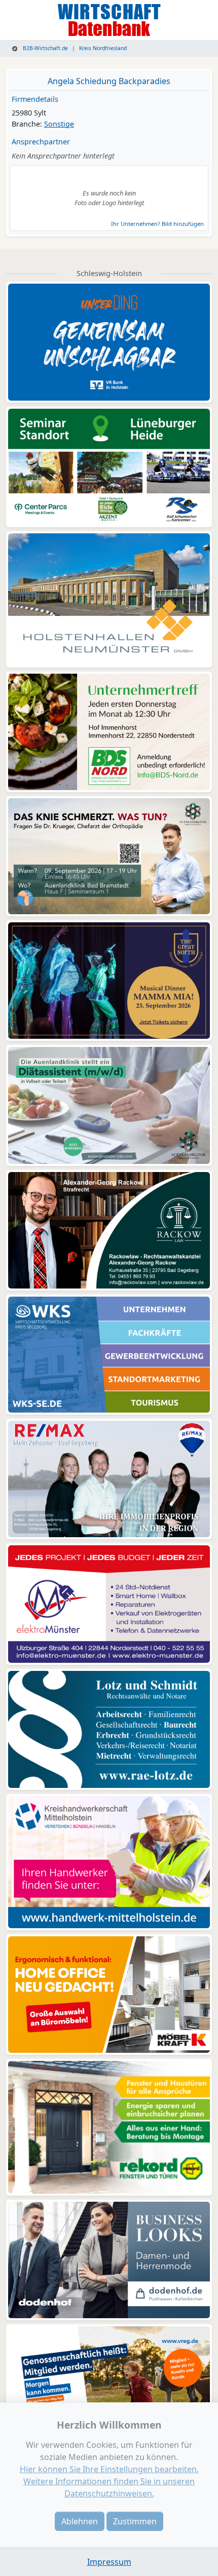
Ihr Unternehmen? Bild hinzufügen (157, 224)
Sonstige (59, 124)
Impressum (109, 2562)
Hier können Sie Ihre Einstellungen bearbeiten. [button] (109, 2469)
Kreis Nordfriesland (103, 48)
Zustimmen (135, 2521)
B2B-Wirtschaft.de (45, 48)
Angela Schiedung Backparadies (109, 81)
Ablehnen (80, 2521)
